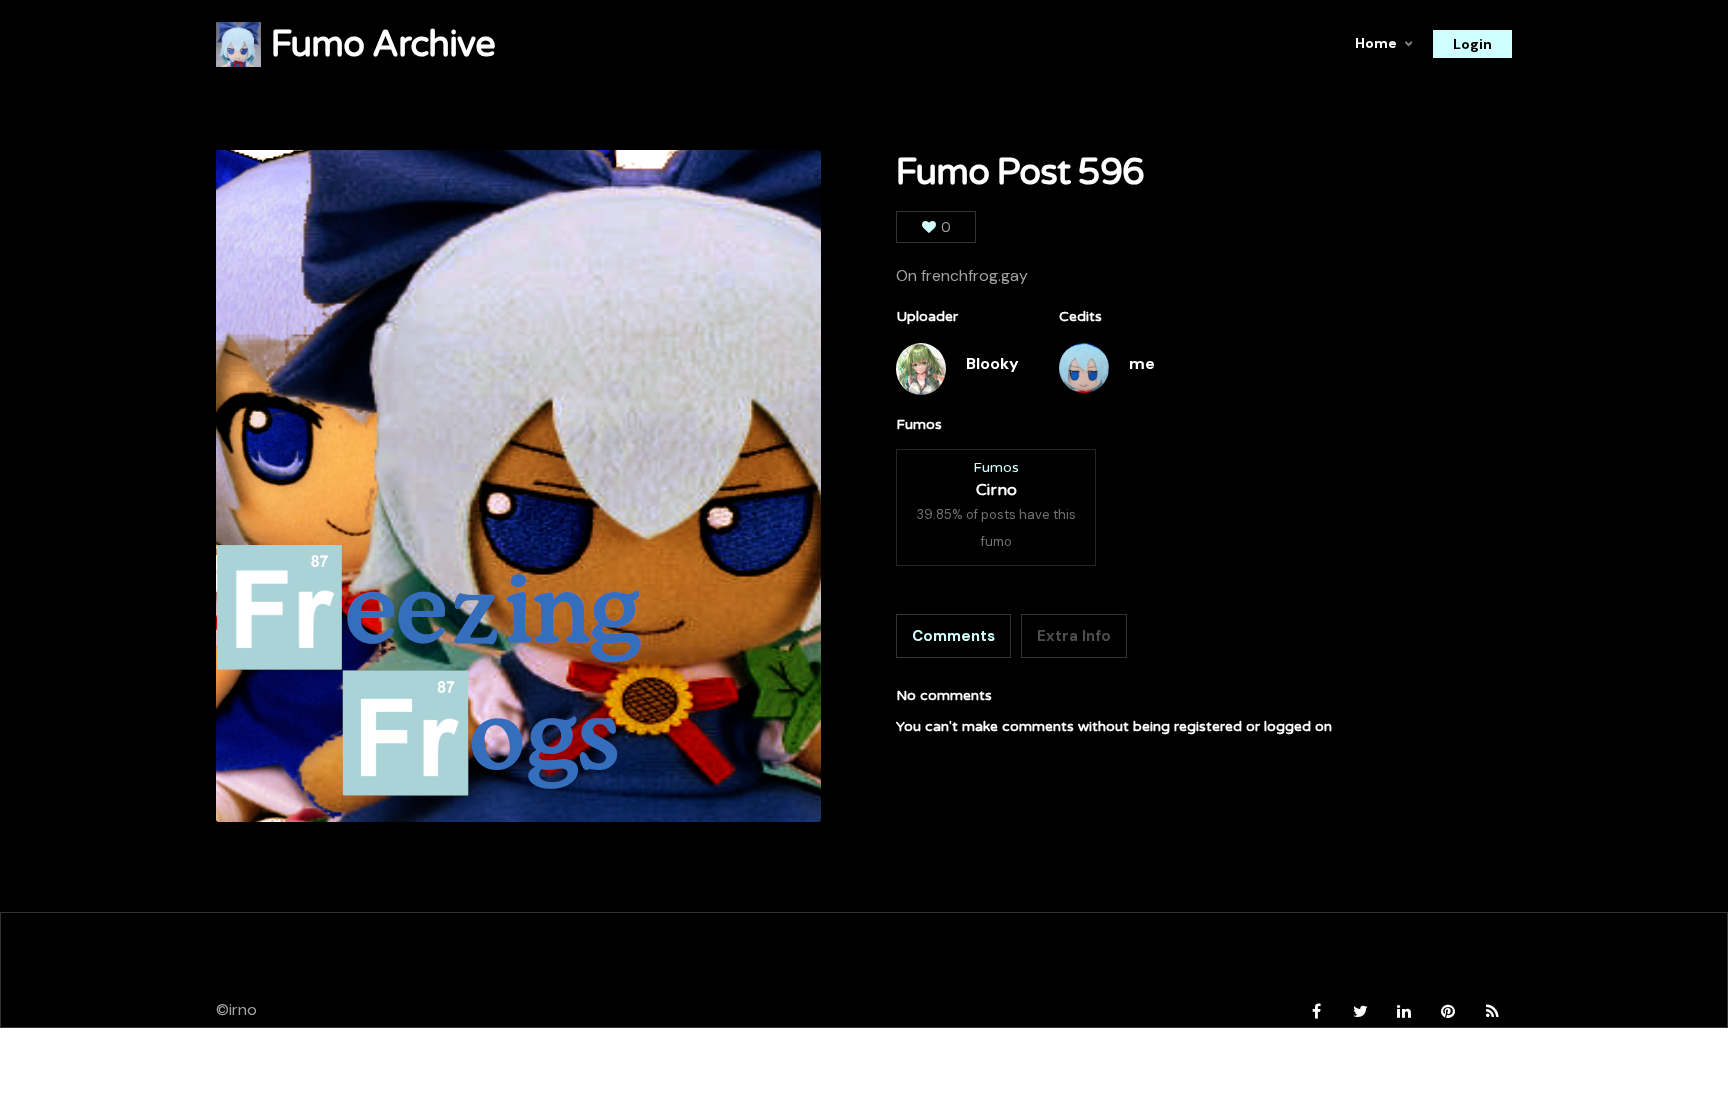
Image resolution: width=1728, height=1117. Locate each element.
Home (1376, 43)
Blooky (992, 363)
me (1142, 363)
